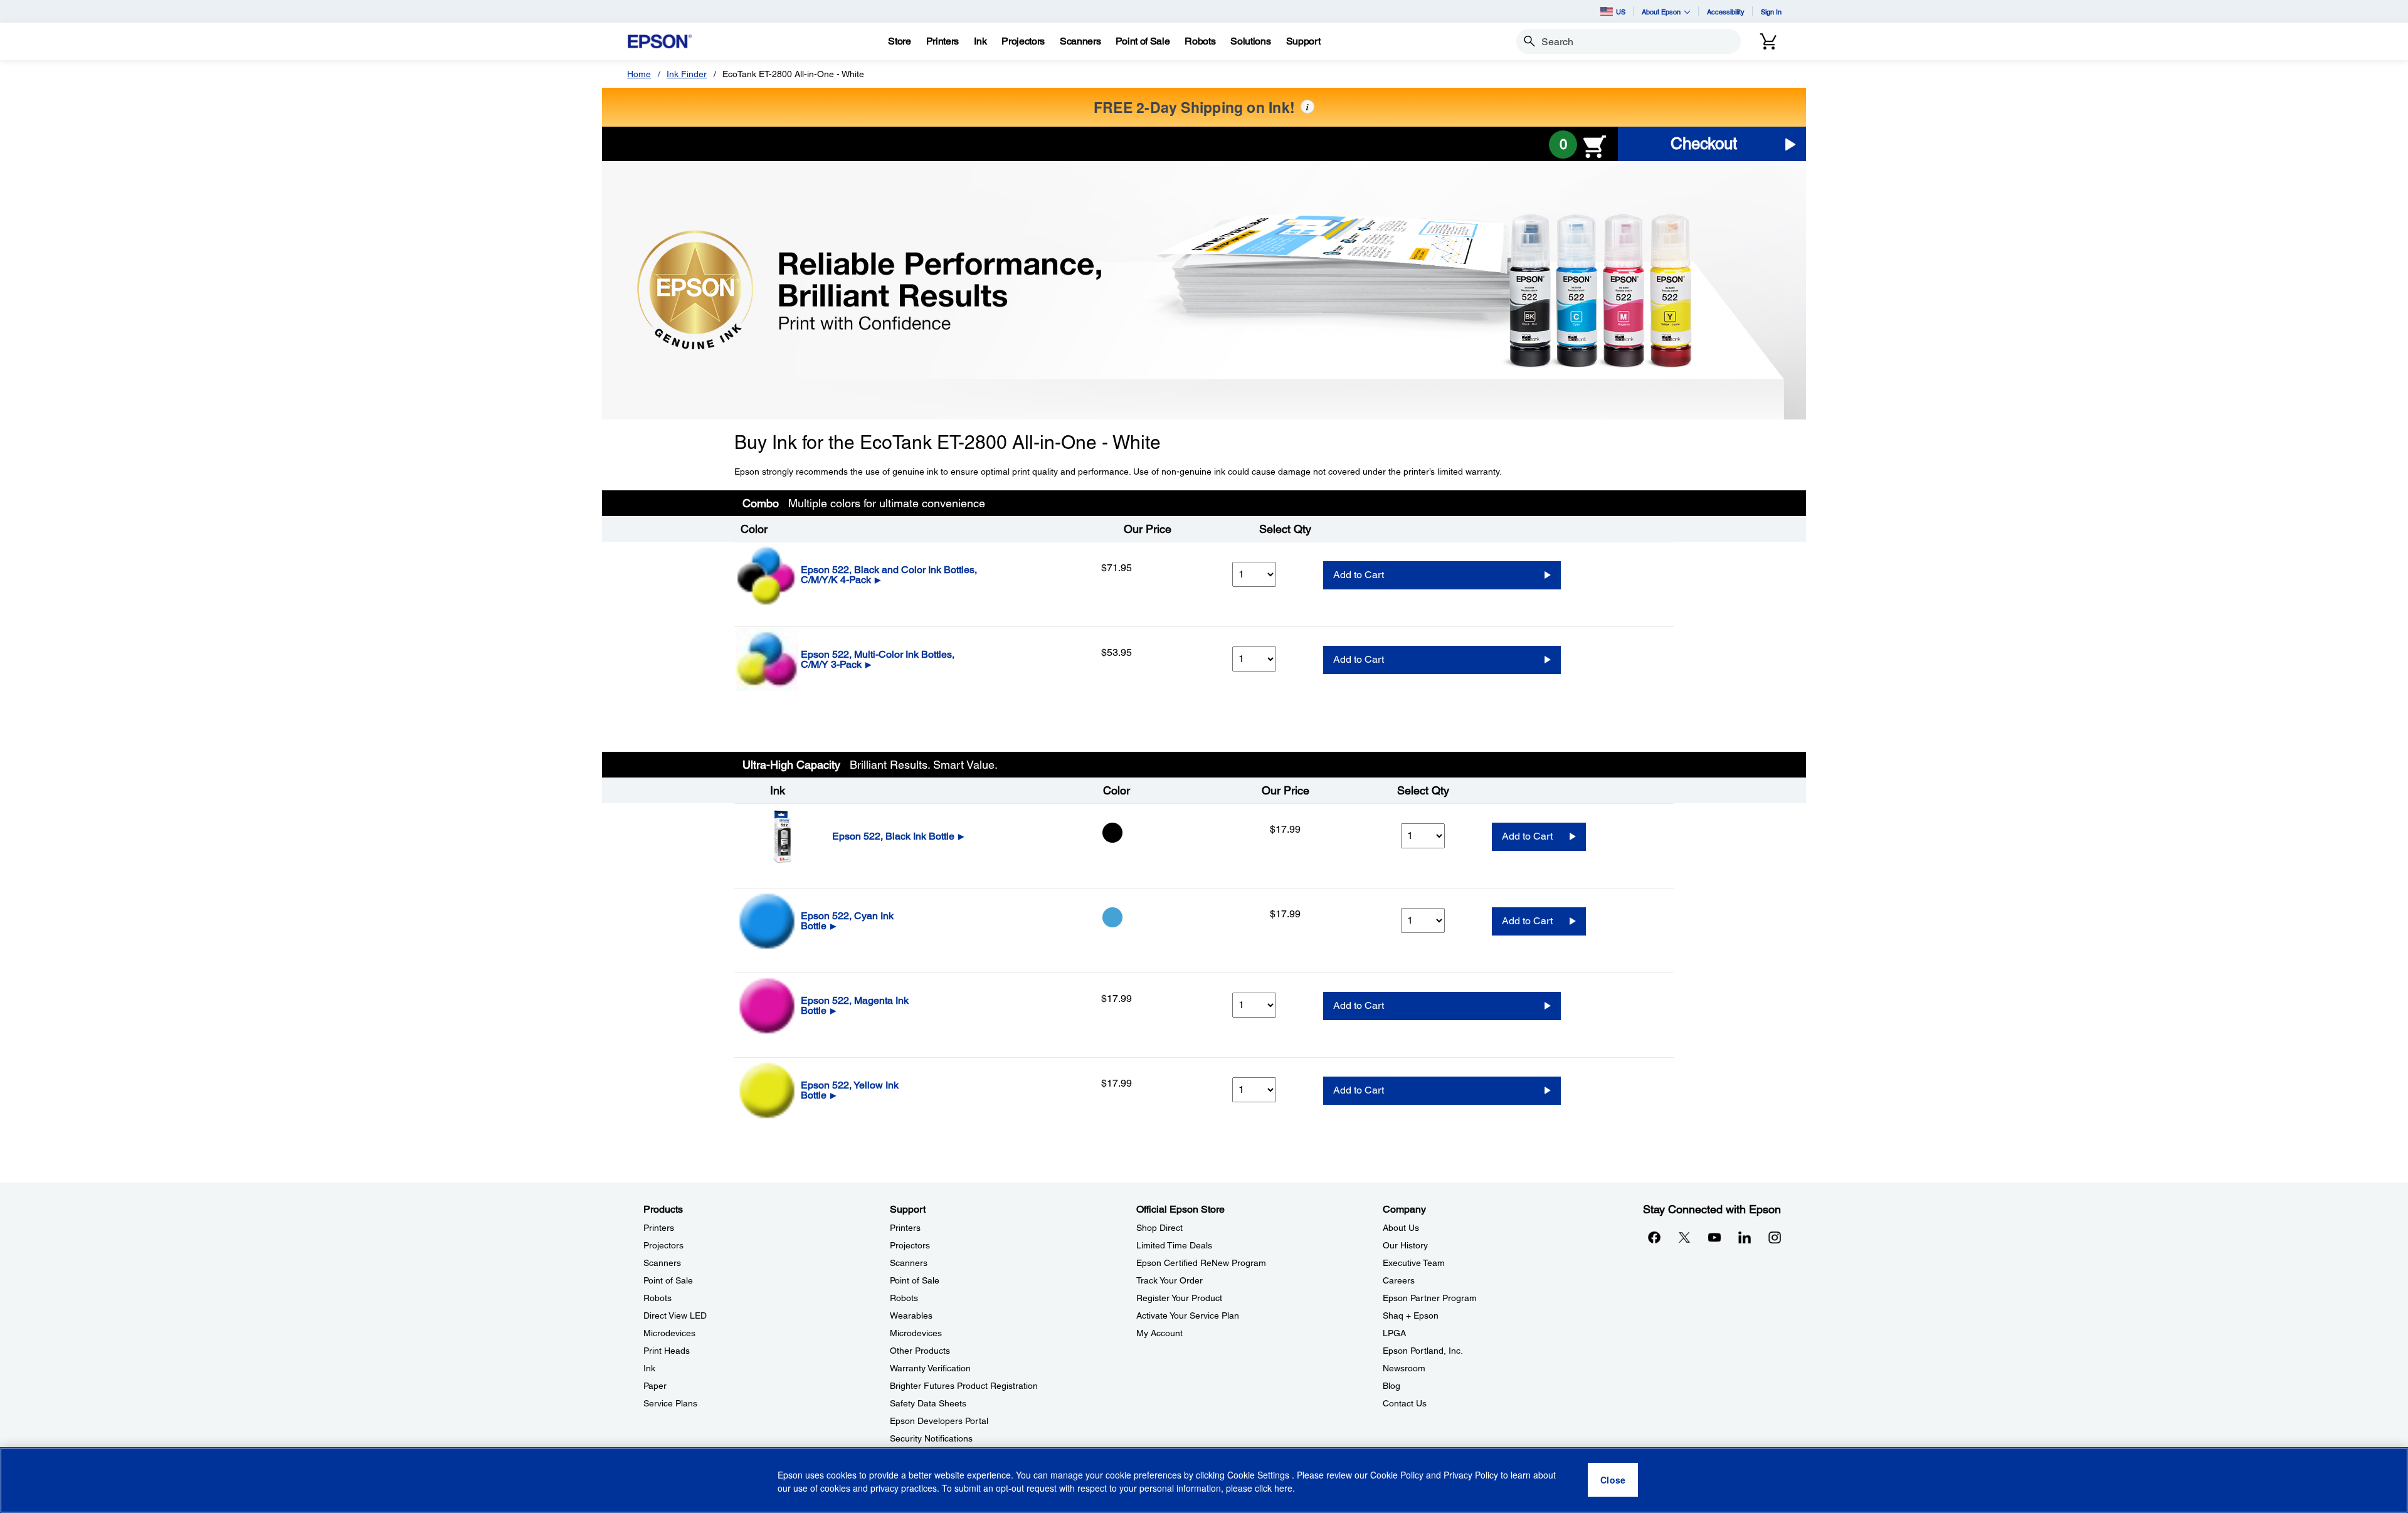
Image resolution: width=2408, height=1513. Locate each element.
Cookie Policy (1397, 1475)
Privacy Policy (1471, 1475)
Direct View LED (675, 1315)
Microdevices (669, 1333)
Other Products (920, 1351)
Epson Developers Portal (939, 1421)
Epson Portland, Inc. (1423, 1351)
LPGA (1394, 1333)
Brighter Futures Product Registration (964, 1386)
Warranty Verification (930, 1368)
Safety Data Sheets (928, 1403)
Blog (1391, 1386)
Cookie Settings (1259, 1475)
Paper (655, 1386)
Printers (659, 1228)
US (1621, 12)
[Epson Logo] (660, 42)
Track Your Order (1170, 1280)
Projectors (663, 1245)
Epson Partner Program (1430, 1298)
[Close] (1613, 1480)
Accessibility (1726, 12)
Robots (657, 1298)
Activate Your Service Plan (1188, 1315)
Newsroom (1404, 1368)
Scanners (662, 1263)
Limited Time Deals (1174, 1245)
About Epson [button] (1661, 12)
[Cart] (1768, 41)
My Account (1159, 1333)
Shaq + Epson (1411, 1315)
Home (639, 74)
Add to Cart (1359, 575)
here (1283, 1489)
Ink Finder (687, 74)
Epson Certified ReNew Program (1201, 1263)
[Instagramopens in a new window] (1775, 1237)
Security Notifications (931, 1438)
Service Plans (670, 1403)
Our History (1405, 1245)
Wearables (911, 1315)
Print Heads (667, 1351)
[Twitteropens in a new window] (1684, 1237)
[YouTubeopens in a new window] (1714, 1237)
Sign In (1771, 12)
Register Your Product (1179, 1298)
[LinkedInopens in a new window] (1745, 1237)
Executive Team (1414, 1263)
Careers (1399, 1280)
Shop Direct (1159, 1228)
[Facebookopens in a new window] (1654, 1237)
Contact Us (1405, 1403)
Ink (649, 1368)
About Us (1401, 1228)
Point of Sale (668, 1280)
